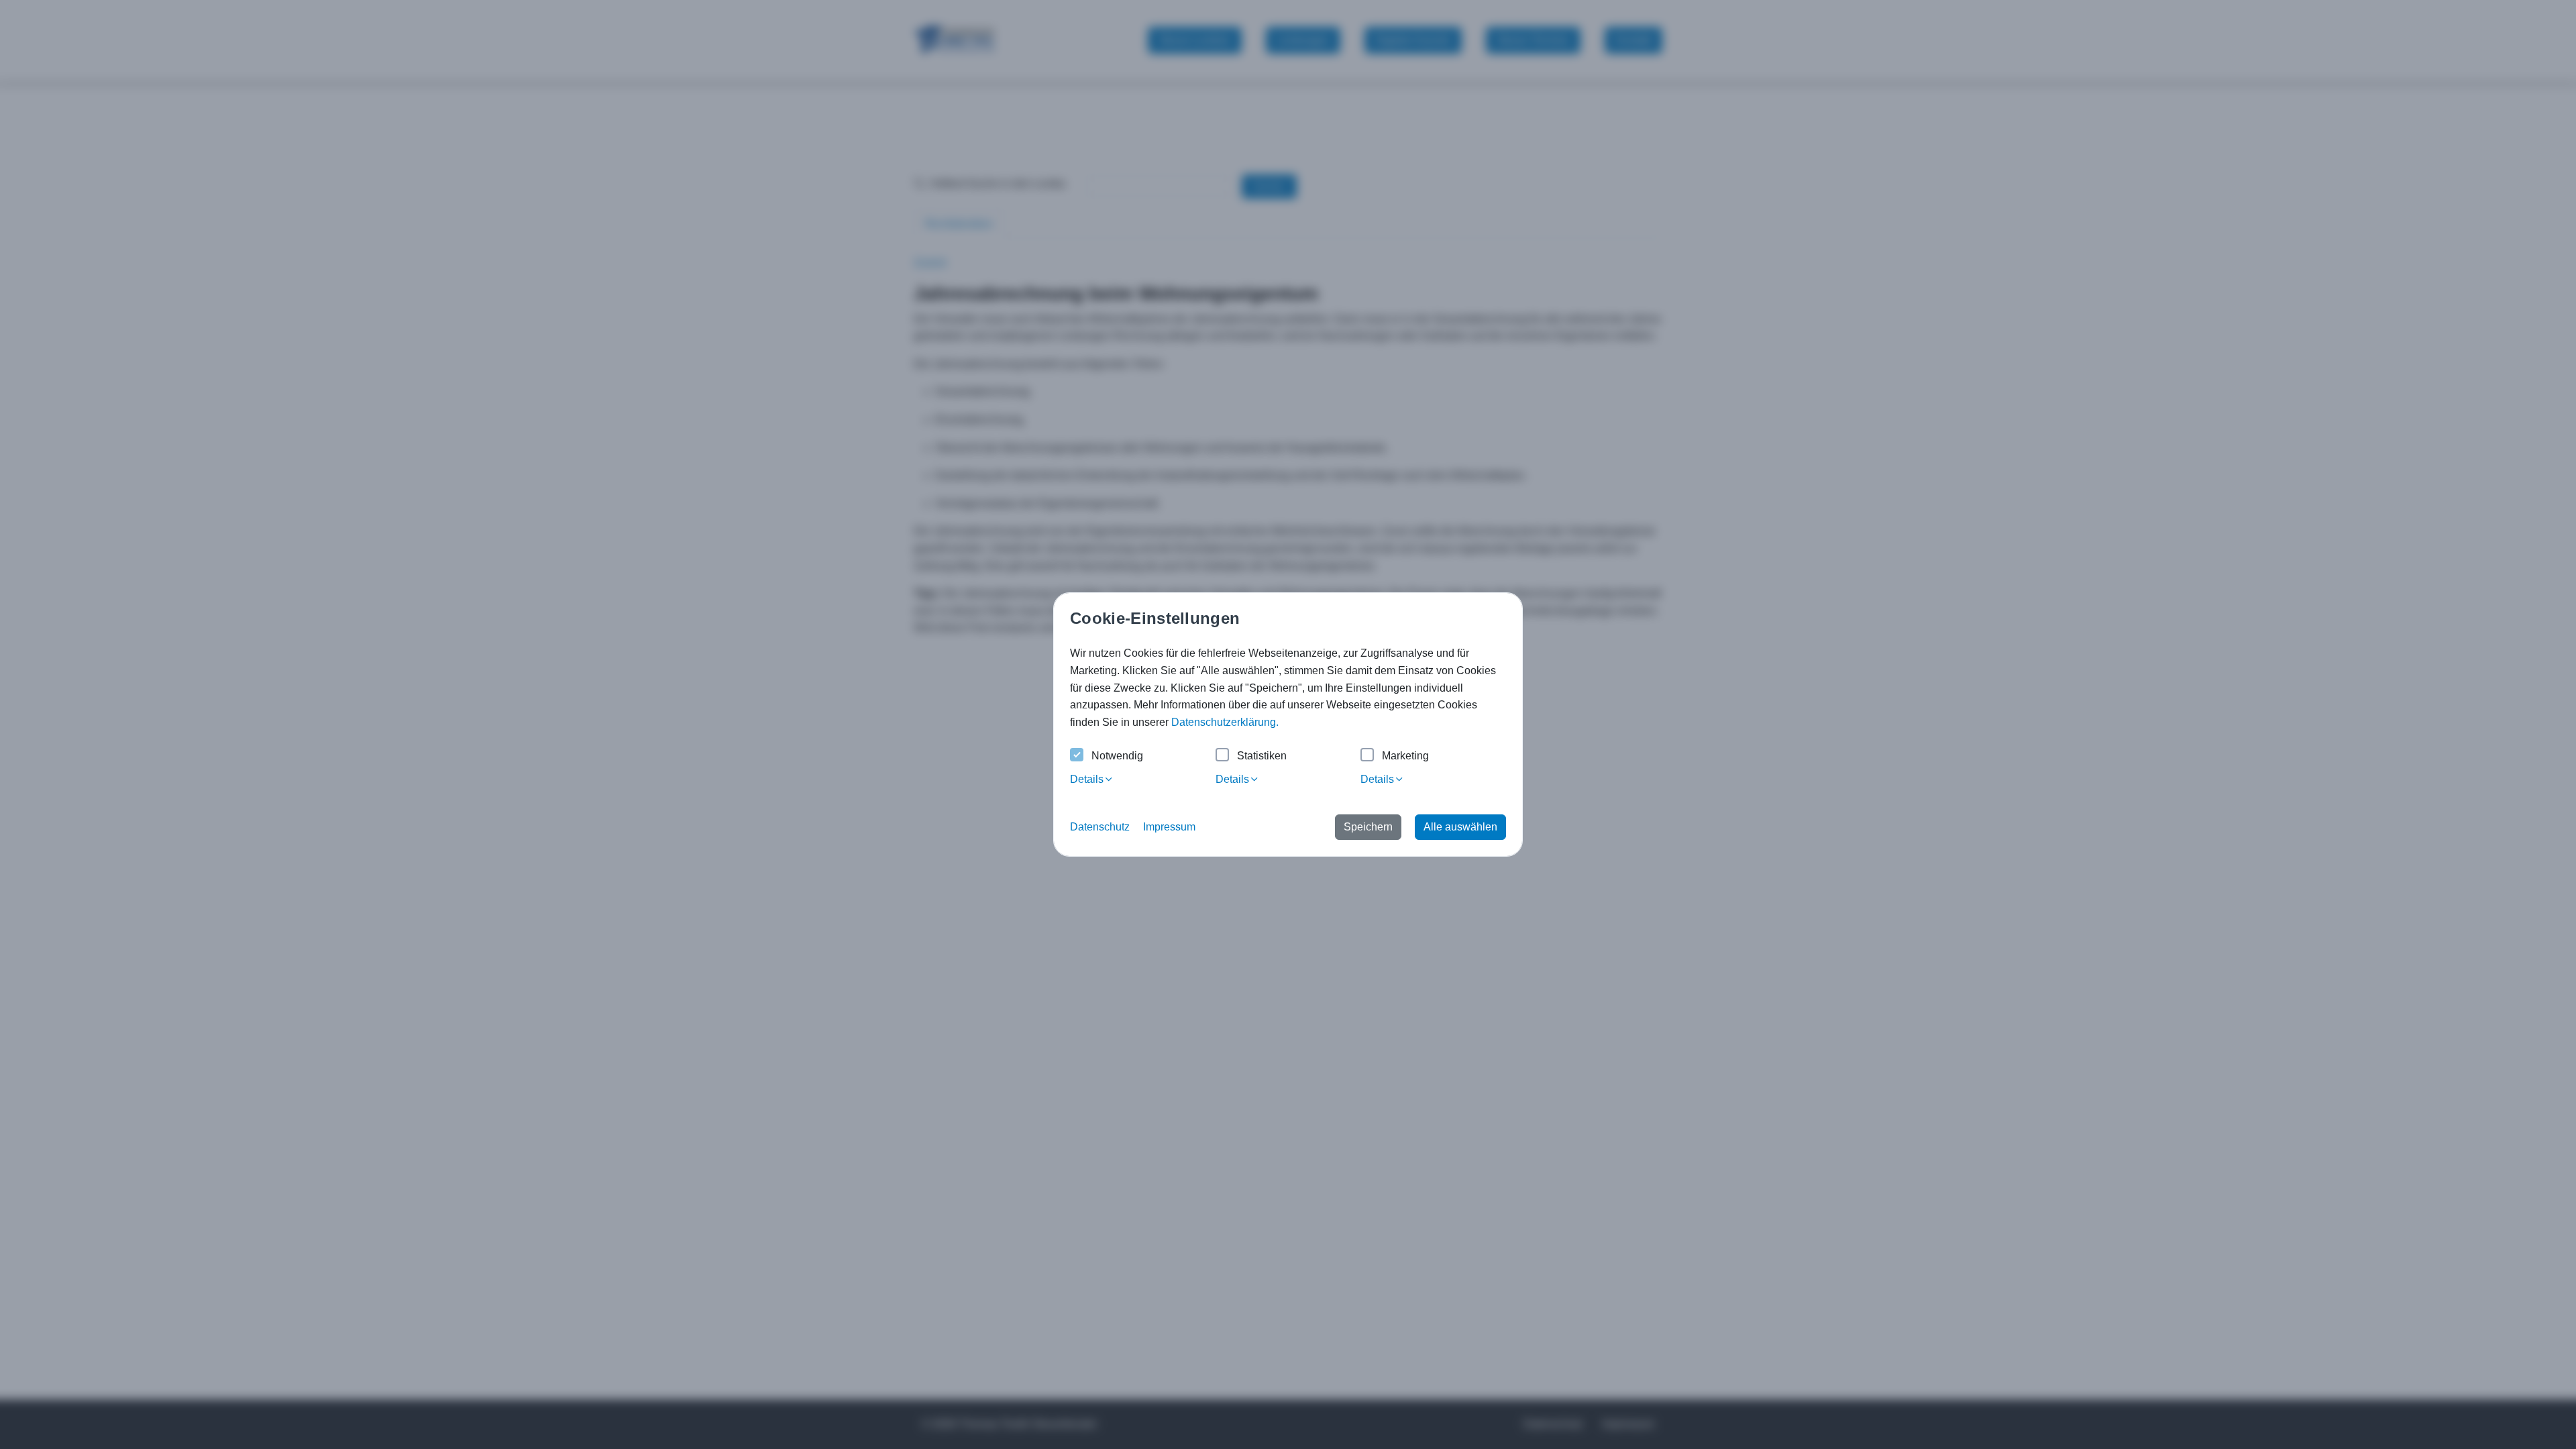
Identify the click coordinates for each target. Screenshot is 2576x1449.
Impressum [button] (1169, 827)
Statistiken (1262, 756)
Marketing (1405, 756)
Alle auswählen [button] (1460, 827)
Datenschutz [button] (1100, 827)
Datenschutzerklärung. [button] (1225, 722)
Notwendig (1117, 756)
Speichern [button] (1368, 827)
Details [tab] (1087, 779)
